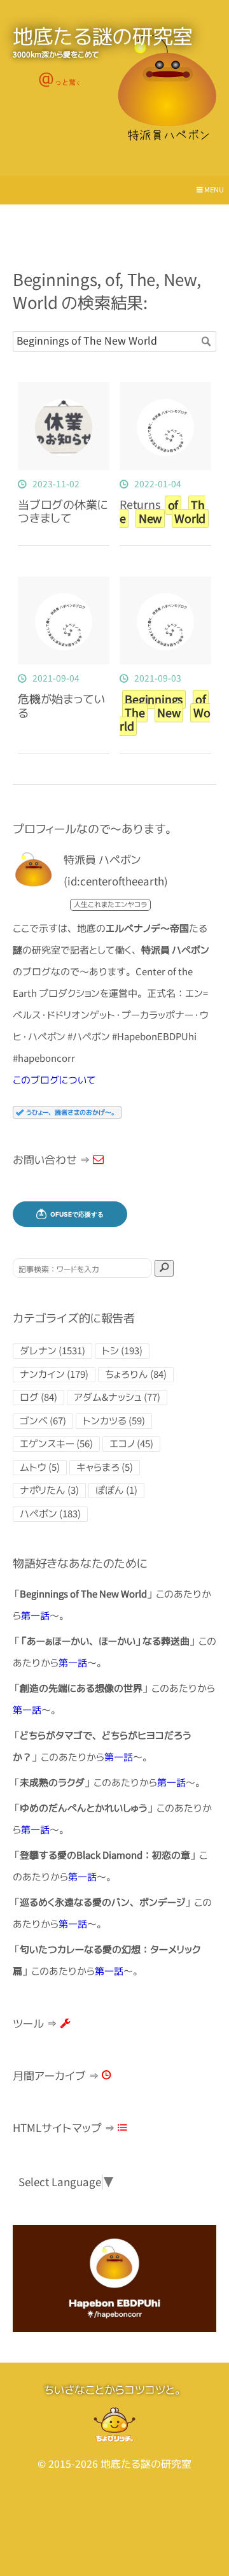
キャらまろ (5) (105, 1467)
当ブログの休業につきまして (63, 512)
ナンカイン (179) (54, 1374)
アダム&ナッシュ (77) (117, 1397)
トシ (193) (122, 1351)
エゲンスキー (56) (56, 1444)
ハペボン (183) (50, 1514)
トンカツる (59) (114, 1421)
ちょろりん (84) (136, 1374)
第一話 (35, 1616)
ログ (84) (38, 1397)
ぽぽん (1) (116, 1490)
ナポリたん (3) (49, 1490)
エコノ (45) (131, 1444)
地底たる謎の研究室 (103, 36)
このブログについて (54, 1080)
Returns (163, 512)
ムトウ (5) (40, 1467)
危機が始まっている (61, 706)
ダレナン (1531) (52, 1351)
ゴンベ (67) (43, 1421)
